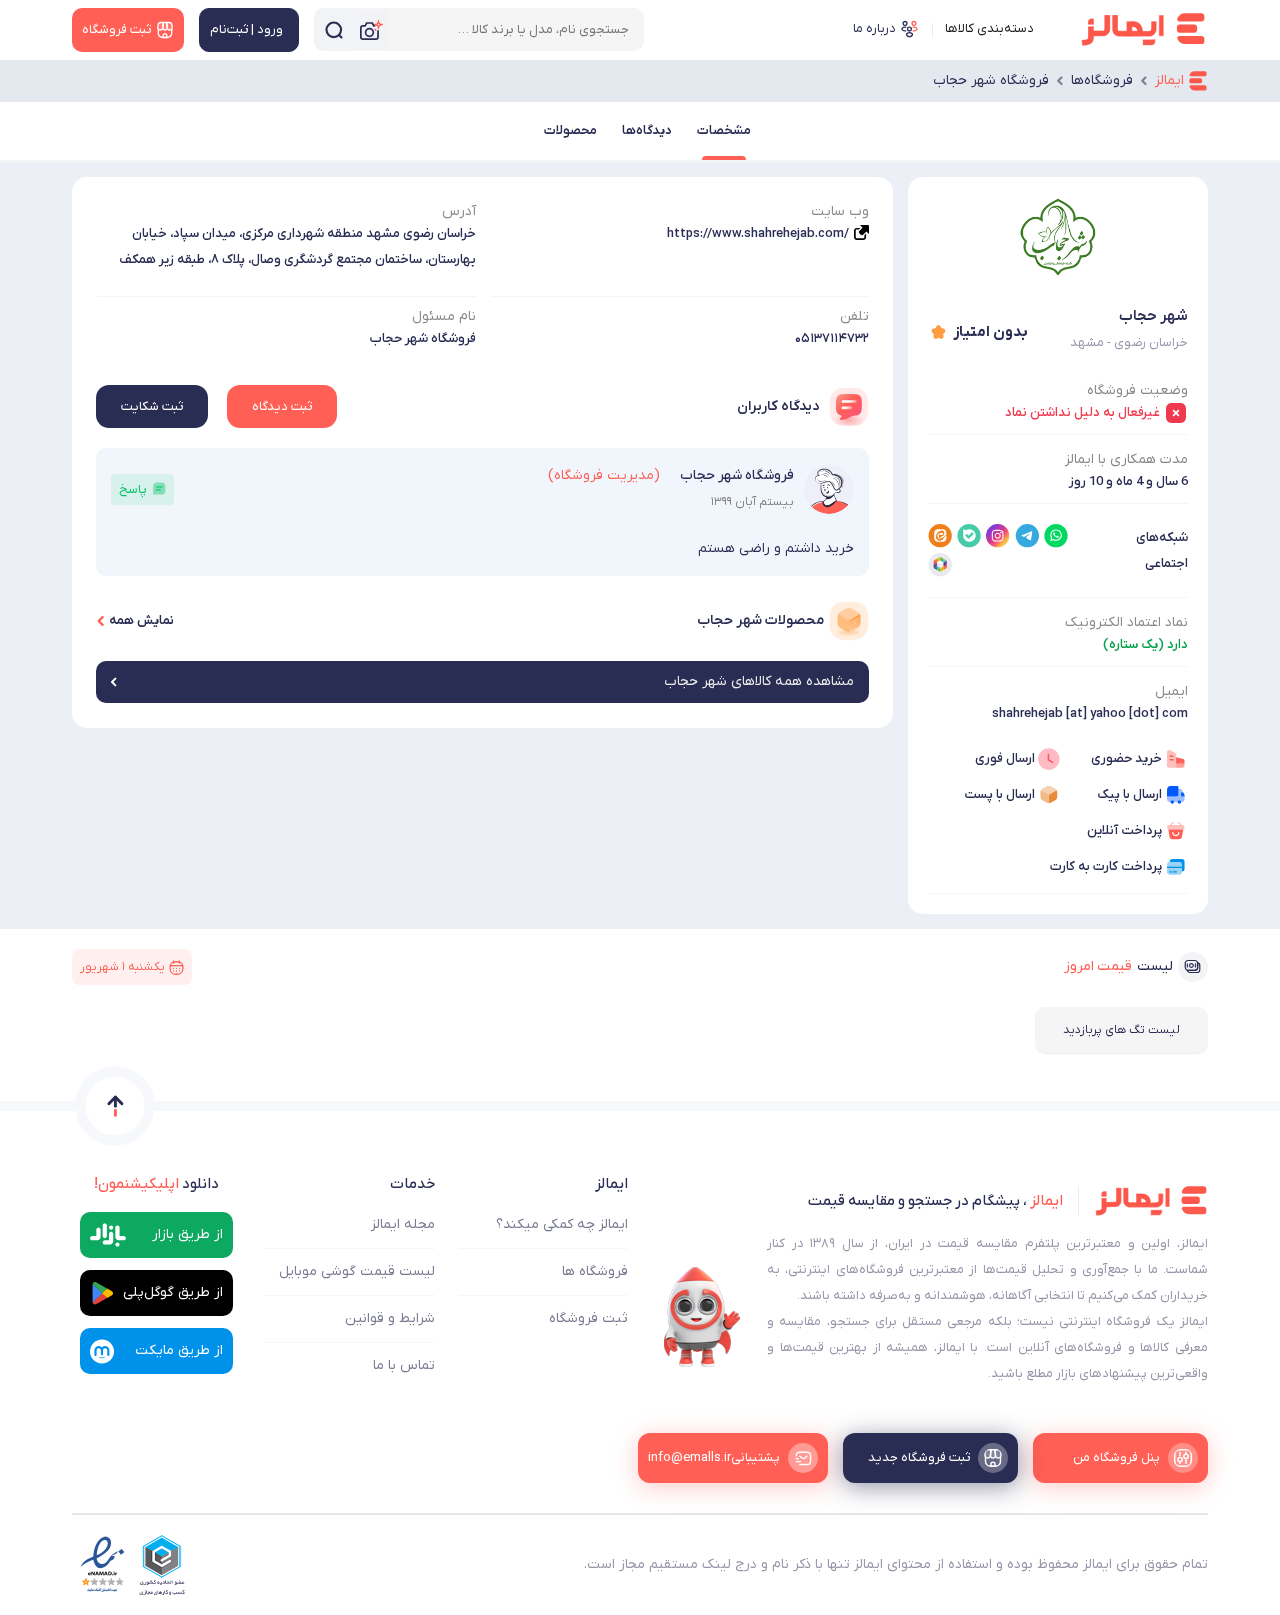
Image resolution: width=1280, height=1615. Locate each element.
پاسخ (133, 489)
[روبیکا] (940, 565)
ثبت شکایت (152, 406)
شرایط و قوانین (390, 1318)
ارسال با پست (999, 794)
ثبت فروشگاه (588, 1318)
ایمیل (1171, 691)
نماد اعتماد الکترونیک (1126, 622)
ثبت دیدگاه (282, 406)
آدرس (459, 211)
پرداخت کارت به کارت (1106, 866)
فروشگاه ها (595, 1271)
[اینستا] (998, 536)
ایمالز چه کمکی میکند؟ (562, 1224)
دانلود (156, 1184)
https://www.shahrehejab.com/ (758, 233)
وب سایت (840, 211)
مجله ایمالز (403, 1224)
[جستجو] (334, 29)
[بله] (969, 536)
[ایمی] (702, 1317)
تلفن (854, 316)
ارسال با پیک (1129, 794)
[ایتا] (940, 536)
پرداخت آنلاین (1124, 830)
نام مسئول (444, 316)
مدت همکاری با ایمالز (1126, 459)
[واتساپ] (1056, 536)
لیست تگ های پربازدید (1121, 1030)
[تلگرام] (1027, 536)
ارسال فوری (1005, 758)
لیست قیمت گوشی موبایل (357, 1271)
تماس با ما (404, 1365)
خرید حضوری (1126, 758)
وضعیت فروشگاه (1137, 390)
